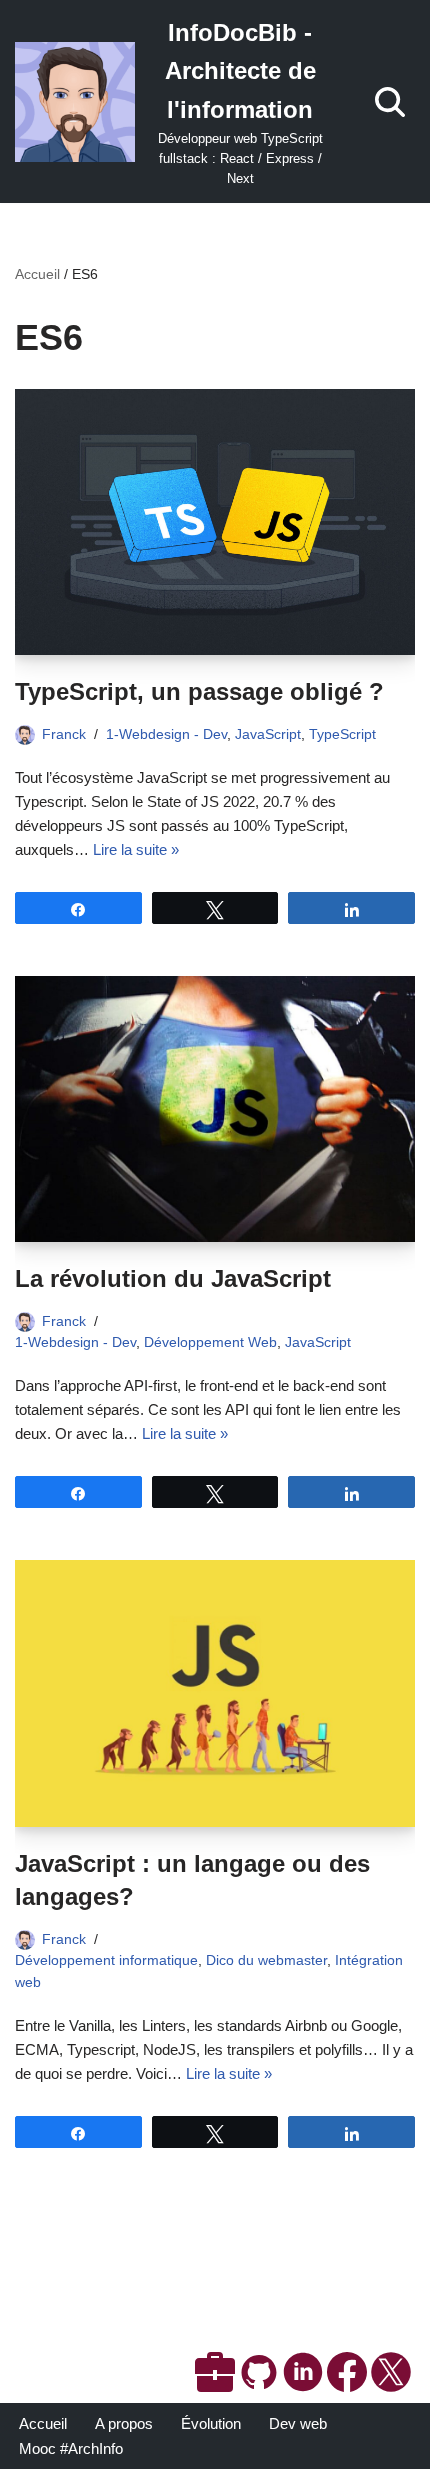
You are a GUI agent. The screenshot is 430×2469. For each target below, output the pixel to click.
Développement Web (210, 1342)
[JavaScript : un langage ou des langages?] (215, 1693)
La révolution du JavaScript (173, 1278)
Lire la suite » (136, 849)
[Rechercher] (390, 102)
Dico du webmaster (266, 1960)
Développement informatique (106, 1960)
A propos (124, 2423)
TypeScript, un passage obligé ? (199, 691)
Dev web (298, 2423)
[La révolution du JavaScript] (215, 1109)
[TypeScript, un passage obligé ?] (215, 522)
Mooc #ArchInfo (71, 2448)
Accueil (37, 274)
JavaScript (268, 734)
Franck (64, 734)
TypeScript (342, 734)
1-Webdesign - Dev (166, 734)
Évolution (211, 2423)
